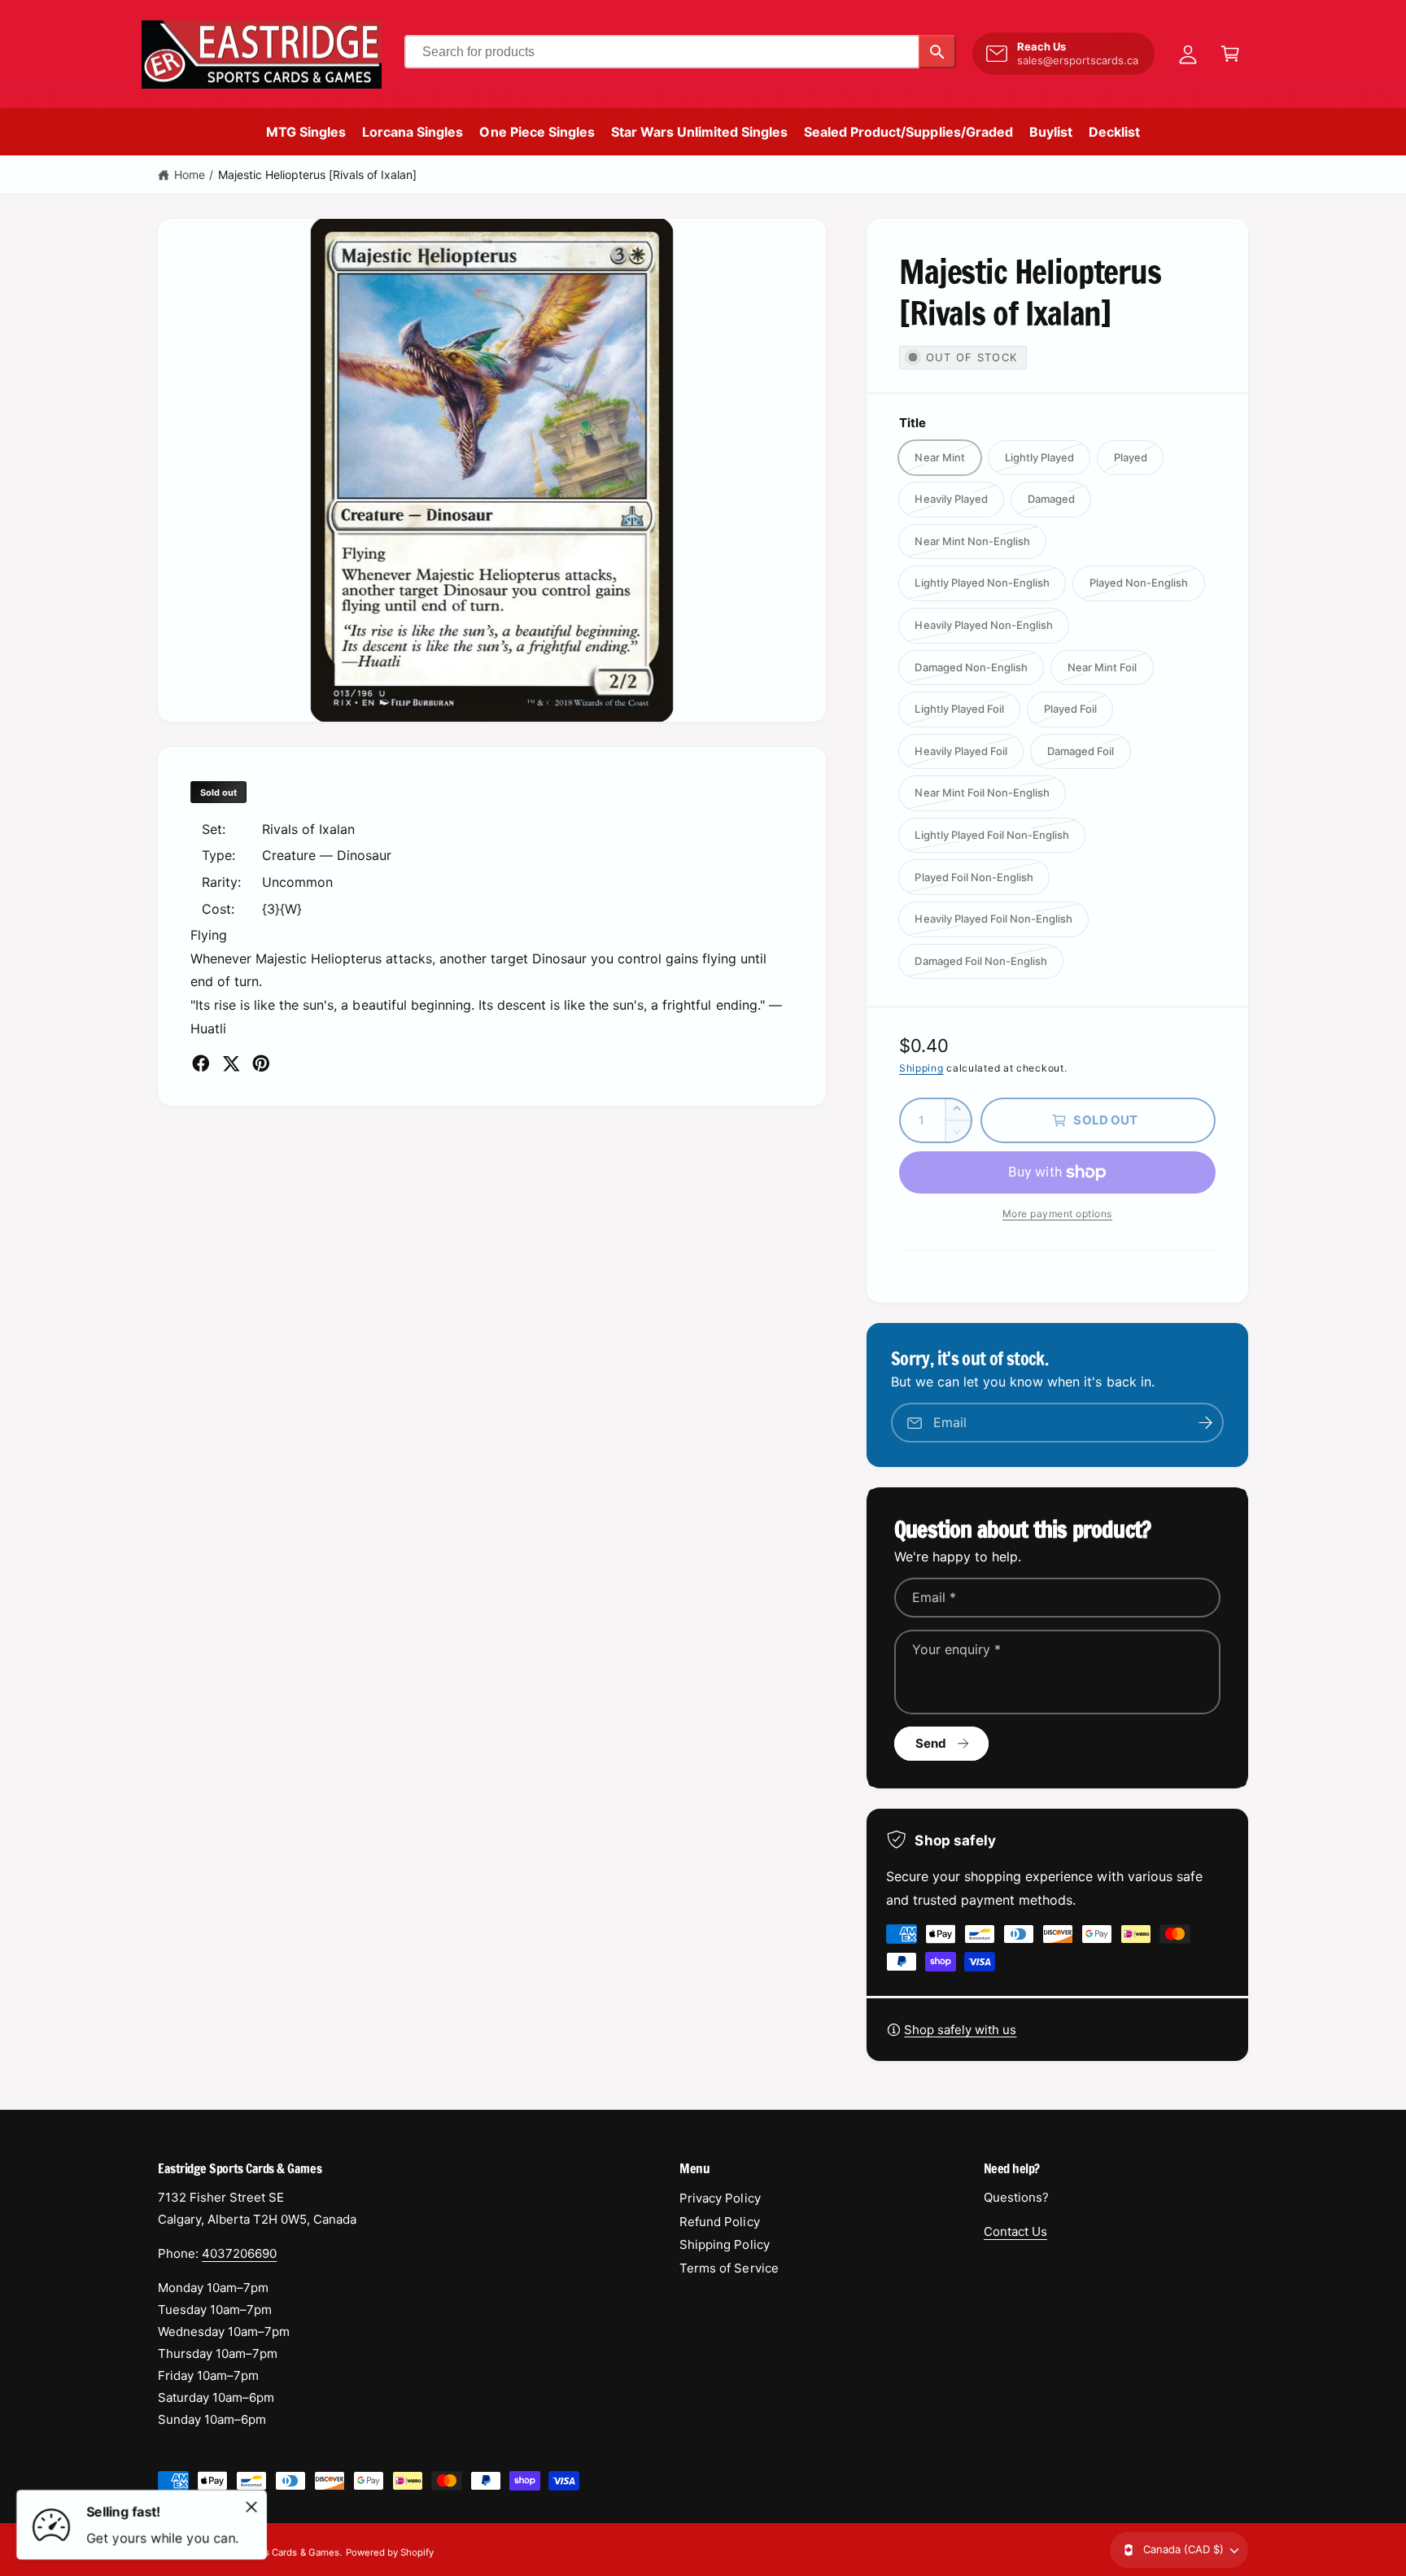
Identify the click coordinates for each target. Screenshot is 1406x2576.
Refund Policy (719, 2222)
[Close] (251, 2507)
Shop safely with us (960, 2030)
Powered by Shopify (390, 2552)
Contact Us (1015, 2231)
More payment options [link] (1057, 1214)
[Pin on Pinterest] (261, 1063)
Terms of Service (729, 2268)
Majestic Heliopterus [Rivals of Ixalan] (318, 175)
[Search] (937, 52)
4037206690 (239, 2253)
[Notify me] (1206, 1423)
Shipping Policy (724, 2244)
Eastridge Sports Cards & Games (268, 2552)
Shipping (921, 1068)
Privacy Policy (720, 2198)
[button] (1230, 54)
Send (931, 1743)
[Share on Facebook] (201, 1063)
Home (190, 175)
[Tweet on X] (231, 1063)
